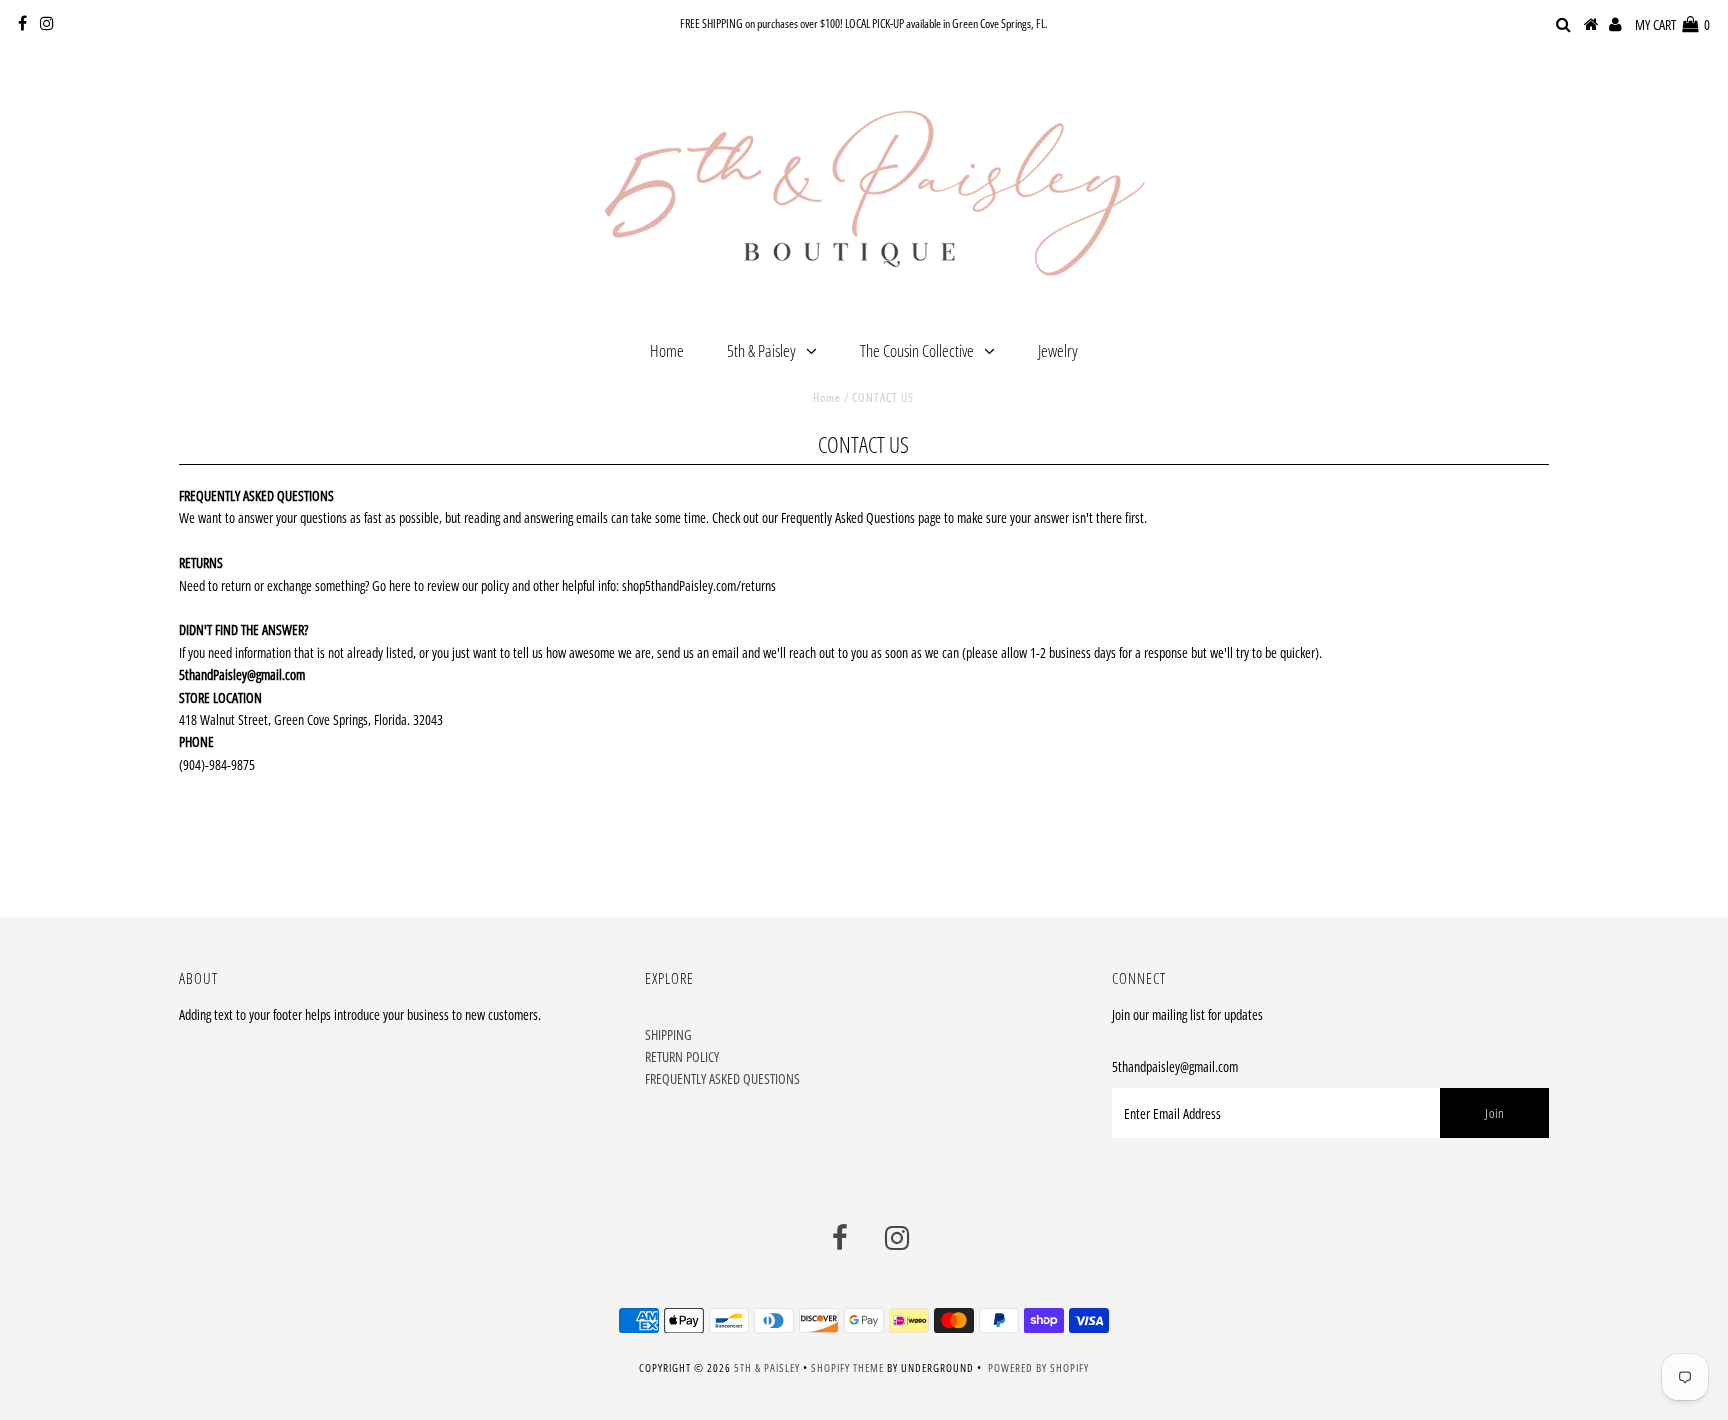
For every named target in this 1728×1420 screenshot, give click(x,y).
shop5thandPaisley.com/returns (699, 585)
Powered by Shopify (1038, 1367)
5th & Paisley (761, 350)
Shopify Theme (847, 1367)
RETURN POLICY (682, 1056)
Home (667, 350)
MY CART (1672, 24)
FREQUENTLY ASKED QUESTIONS (722, 1078)
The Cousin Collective (917, 350)
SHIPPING (668, 1034)
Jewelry (1058, 350)
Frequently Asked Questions (848, 517)
